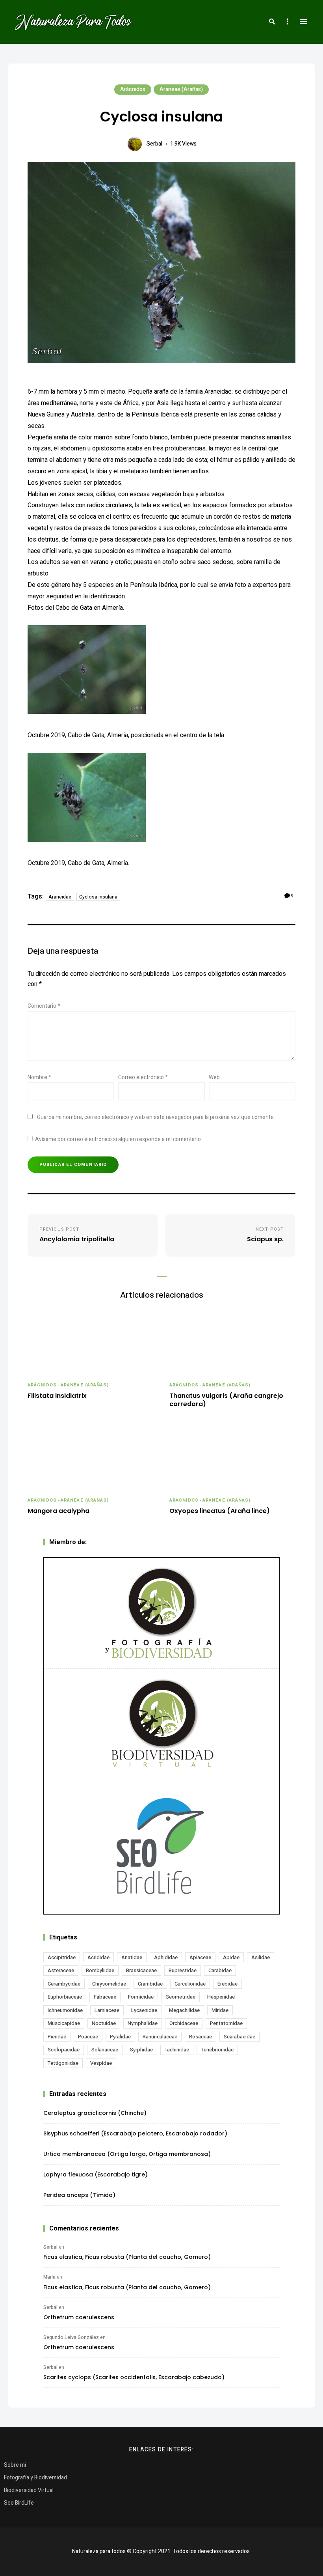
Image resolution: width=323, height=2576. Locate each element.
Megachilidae (184, 2010)
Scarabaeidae (239, 2037)
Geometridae (180, 1997)
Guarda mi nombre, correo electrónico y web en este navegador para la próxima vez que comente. (156, 1117)
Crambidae (150, 1984)
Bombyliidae (100, 1970)
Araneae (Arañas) (181, 89)
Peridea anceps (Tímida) (79, 2195)
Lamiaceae (107, 2010)
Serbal (154, 144)
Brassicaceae (141, 1970)
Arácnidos (133, 89)
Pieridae (57, 2037)
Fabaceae (105, 1997)
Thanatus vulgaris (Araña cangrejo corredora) (226, 1400)
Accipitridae (62, 1957)
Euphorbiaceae (65, 1997)
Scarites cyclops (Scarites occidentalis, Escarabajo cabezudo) (134, 2377)
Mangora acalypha (58, 1511)
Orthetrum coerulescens (79, 2317)
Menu (303, 22)
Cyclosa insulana (98, 897)
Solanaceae (105, 2050)
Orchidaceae (184, 2023)
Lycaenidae (144, 2010)
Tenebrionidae (217, 2050)
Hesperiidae (221, 1997)
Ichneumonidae (65, 2010)
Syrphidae (141, 2050)
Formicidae (141, 1997)
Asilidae (261, 1957)
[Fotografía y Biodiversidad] (161, 1613)
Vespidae (101, 2063)
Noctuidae (104, 2023)
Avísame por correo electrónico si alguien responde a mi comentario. (119, 1139)
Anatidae (132, 1957)
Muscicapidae (64, 2023)
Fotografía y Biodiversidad (35, 2478)
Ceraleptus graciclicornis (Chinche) (95, 2113)
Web (214, 1077)
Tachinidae (177, 2050)
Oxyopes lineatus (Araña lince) (220, 1511)
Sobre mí (15, 2465)
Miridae (220, 2010)
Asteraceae (61, 1970)
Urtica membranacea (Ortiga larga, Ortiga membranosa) (127, 2154)
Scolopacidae (64, 2050)
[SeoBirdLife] (161, 1847)
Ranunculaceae (160, 2037)
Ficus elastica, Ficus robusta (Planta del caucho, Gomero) (127, 2257)
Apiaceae (200, 1957)
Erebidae (227, 1984)
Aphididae (166, 1957)
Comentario (44, 1006)
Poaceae (88, 2037)
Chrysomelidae (109, 1984)
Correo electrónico (143, 1077)
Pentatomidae (226, 2023)
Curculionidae (190, 1984)
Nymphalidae (143, 2023)
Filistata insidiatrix (57, 1396)
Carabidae (220, 1970)
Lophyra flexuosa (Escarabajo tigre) (96, 2174)
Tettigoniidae (63, 2063)
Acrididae (98, 1957)
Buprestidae (183, 1970)
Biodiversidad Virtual (29, 2490)
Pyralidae (120, 2037)
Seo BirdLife (19, 2503)
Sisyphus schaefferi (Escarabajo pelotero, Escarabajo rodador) (135, 2133)
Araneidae (60, 897)
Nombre (39, 1077)
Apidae (231, 1957)
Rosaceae (200, 2037)
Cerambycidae (64, 1984)
